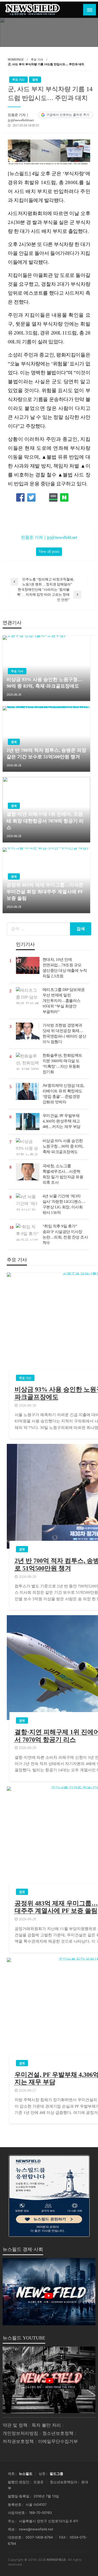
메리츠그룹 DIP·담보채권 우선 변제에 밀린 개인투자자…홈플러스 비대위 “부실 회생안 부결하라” (64, 1001)
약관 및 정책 (15, 2425)
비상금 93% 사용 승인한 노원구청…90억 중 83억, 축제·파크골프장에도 (44, 683)
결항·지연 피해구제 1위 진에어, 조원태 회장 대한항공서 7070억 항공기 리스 (45, 821)
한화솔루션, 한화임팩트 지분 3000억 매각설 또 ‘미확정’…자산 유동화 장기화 (62, 1064)
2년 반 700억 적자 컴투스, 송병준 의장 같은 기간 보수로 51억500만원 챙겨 (46, 753)
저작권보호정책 (18, 2441)
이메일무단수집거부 (58, 2441)
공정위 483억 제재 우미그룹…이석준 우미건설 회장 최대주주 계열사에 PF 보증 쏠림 (45, 891)
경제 (35, 80)
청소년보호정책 (58, 2433)
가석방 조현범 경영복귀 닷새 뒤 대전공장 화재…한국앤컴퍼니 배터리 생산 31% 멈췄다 (64, 1034)
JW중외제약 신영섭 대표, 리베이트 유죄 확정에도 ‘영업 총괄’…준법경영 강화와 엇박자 (64, 1094)
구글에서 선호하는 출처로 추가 (68, 115)
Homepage (16, 59)
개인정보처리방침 (20, 2433)
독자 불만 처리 (46, 2425)
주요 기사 (37, 59)
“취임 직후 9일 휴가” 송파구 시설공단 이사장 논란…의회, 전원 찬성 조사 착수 (65, 1234)
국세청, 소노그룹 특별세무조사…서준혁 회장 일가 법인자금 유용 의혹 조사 (63, 1174)
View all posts (49, 551)
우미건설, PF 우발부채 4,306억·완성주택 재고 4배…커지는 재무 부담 (62, 1121)
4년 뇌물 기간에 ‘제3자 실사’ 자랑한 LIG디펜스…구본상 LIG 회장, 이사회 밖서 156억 (64, 1204)
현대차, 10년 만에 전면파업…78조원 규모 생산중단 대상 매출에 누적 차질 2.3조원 (65, 968)
